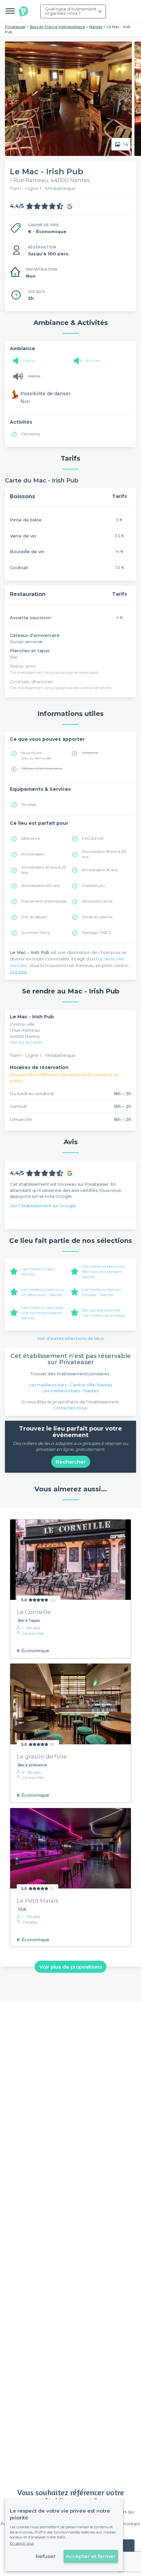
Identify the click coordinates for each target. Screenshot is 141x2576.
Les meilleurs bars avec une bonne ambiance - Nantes (43, 1313)
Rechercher (71, 1462)
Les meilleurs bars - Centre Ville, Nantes (70, 1385)
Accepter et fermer (91, 2556)
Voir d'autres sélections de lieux (70, 1338)
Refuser (46, 2556)
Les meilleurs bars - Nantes (70, 1391)
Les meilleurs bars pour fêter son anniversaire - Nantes (104, 1271)
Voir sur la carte (26, 1042)
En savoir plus (22, 2543)
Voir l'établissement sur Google (43, 1206)
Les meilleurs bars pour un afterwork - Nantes (43, 1292)
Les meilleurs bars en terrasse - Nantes (101, 1292)
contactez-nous (70, 1408)
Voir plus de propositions (71, 1967)
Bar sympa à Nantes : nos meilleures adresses (103, 1313)
